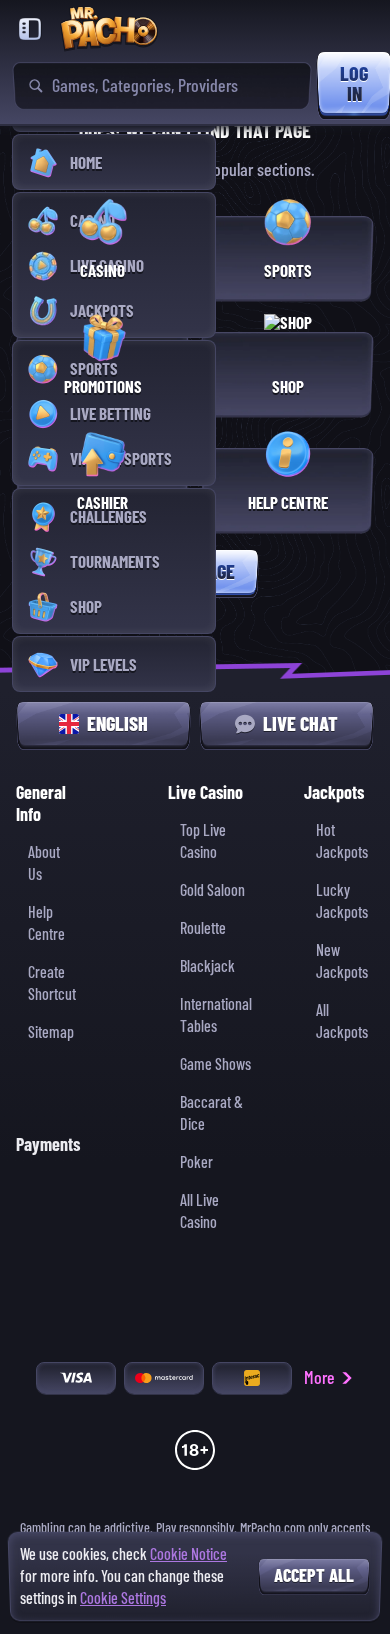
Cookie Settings (123, 1599)
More (319, 1377)
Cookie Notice (188, 1554)
